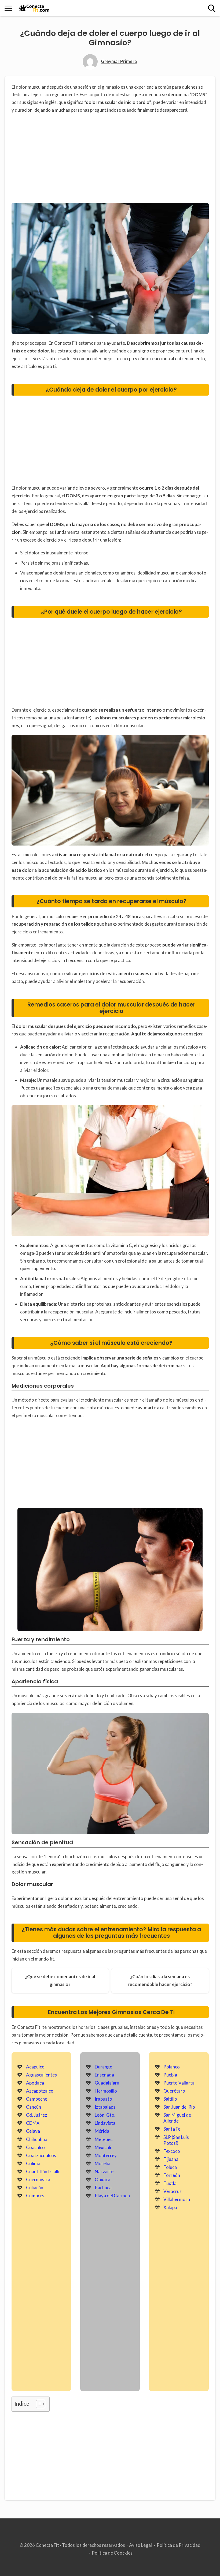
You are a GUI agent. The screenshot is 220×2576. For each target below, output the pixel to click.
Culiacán (35, 2188)
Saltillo (170, 2099)
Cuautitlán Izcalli (43, 2171)
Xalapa (170, 2207)
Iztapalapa (105, 2107)
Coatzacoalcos (41, 2155)
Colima (33, 2163)
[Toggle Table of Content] (38, 2404)
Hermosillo (106, 2091)
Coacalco (35, 2147)
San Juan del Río (179, 2107)
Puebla (170, 2075)
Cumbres (35, 2196)
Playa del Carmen (112, 2196)
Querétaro (174, 2091)
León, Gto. (105, 2115)
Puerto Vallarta (179, 2083)
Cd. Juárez (36, 2115)
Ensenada (104, 2075)
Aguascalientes (41, 2075)
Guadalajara (107, 2083)
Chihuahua (37, 2139)
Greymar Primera (119, 61)
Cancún (34, 2107)
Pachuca (103, 2188)
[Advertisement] (110, 159)
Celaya (33, 2131)
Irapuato (103, 2099)
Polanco (172, 2067)
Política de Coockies (112, 2553)
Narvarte (104, 2171)
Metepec (104, 2139)
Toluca (170, 2167)
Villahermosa (177, 2199)
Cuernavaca (38, 2179)
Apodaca (35, 2083)
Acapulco (35, 2067)
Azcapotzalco (40, 2091)
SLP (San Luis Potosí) (176, 2140)
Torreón (172, 2175)
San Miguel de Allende (177, 2118)
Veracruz (173, 2191)
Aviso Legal (140, 2545)
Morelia (102, 2163)
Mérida (102, 2131)
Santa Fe (172, 2129)
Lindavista (105, 2123)
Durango (104, 2067)
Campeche (37, 2099)
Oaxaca (102, 2179)
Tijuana (171, 2159)
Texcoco (172, 2151)
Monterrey (106, 2155)
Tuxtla (170, 2183)
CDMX (33, 2123)
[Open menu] (8, 8)
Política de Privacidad (179, 2545)
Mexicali (103, 2147)
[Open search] (212, 8)
